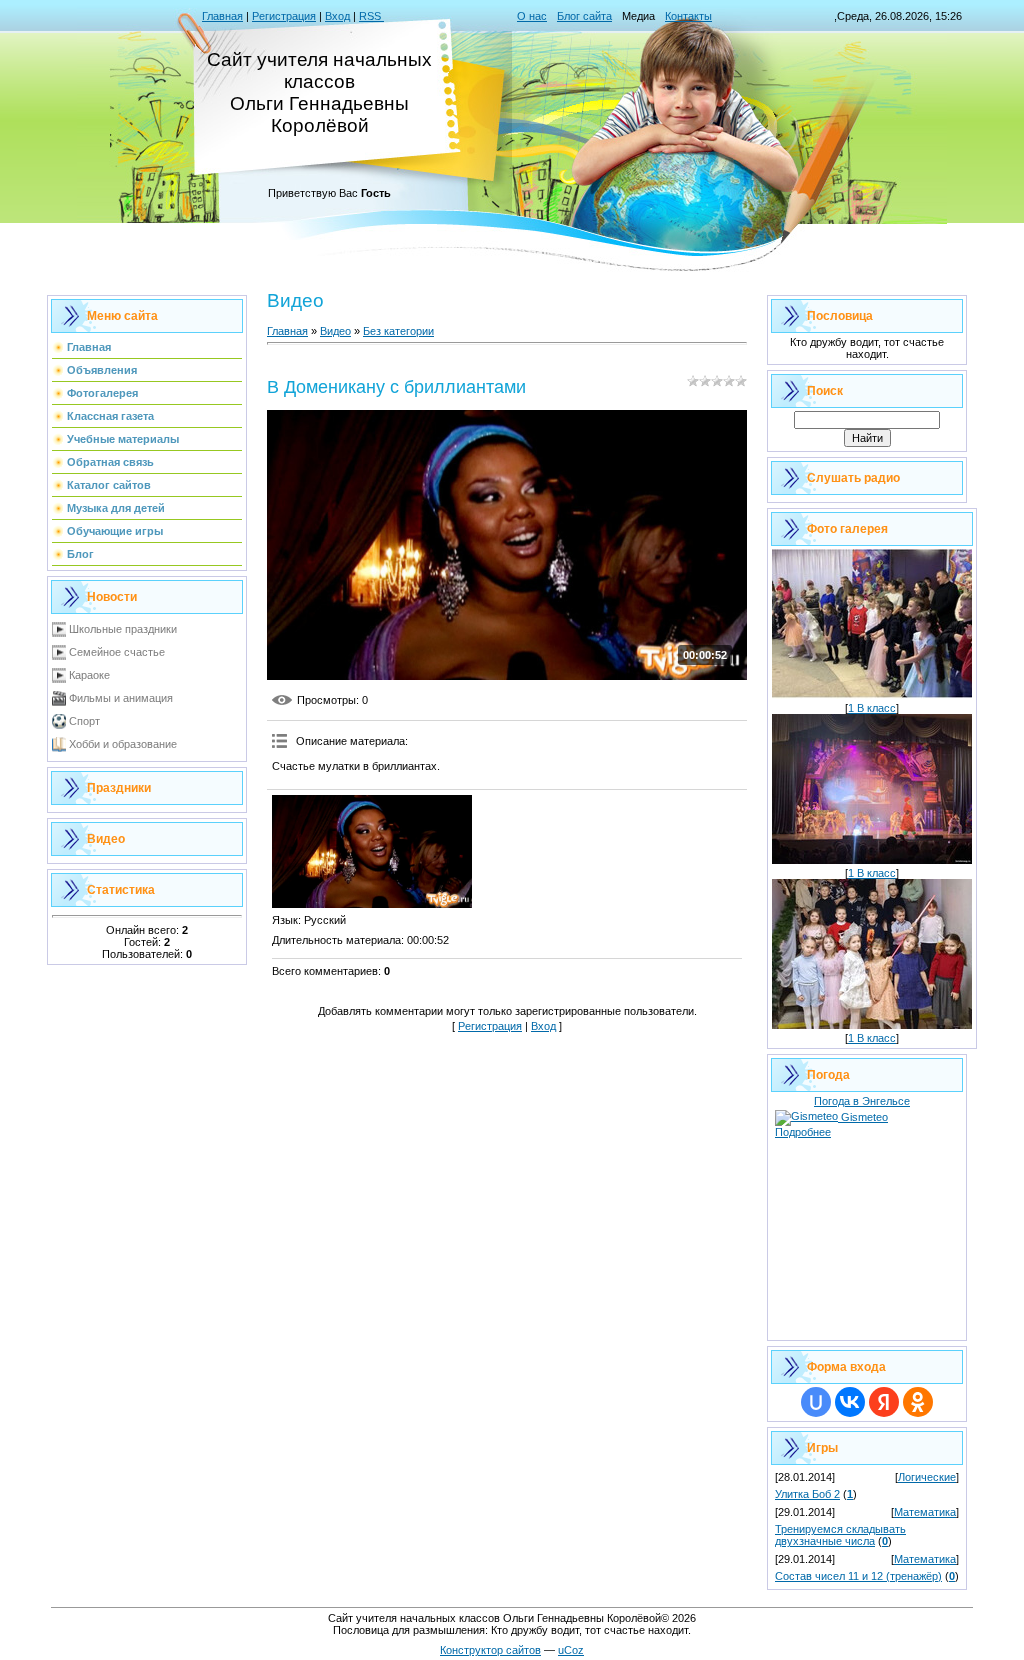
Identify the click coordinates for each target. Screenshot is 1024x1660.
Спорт (84, 721)
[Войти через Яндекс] (884, 1402)
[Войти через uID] (816, 1402)
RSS (371, 16)
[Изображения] (372, 851)
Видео (335, 331)
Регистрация (284, 16)
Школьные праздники (123, 629)
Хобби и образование (123, 744)
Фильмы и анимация (121, 698)
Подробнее (803, 1132)
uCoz (571, 1650)
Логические (927, 1477)
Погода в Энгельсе (862, 1101)
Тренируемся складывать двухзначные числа (840, 1535)
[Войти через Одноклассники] (918, 1402)
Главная (222, 16)
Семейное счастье (117, 652)
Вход (337, 16)
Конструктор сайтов (490, 1650)
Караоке (89, 675)
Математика (925, 1512)
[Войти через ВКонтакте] (850, 1402)
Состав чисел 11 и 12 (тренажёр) (858, 1576)
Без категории (398, 331)
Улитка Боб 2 (807, 1494)
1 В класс (872, 708)
